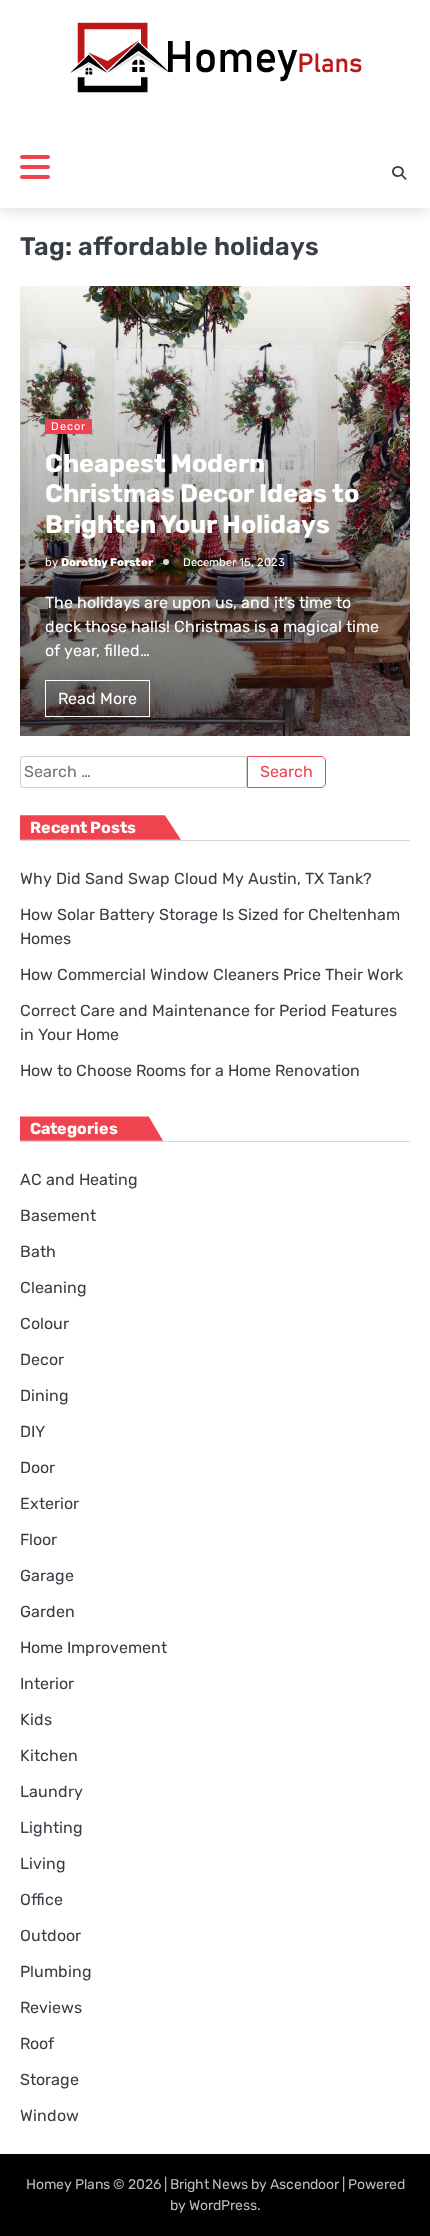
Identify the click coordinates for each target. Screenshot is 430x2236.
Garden (47, 1611)
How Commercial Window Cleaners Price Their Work (211, 974)
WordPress (223, 2205)
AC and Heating (79, 1179)
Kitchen (49, 1755)
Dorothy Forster (107, 562)
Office (41, 1899)
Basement (58, 1215)
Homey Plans (68, 2184)
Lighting (51, 1827)
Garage (47, 1575)
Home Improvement (93, 1647)
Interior (47, 1683)
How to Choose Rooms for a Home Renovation (190, 1070)
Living (43, 1863)
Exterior (49, 1503)
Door (37, 1467)
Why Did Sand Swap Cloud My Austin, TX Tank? (196, 878)
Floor (38, 1539)
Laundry (51, 1791)
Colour (44, 1323)
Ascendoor (304, 2184)
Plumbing (56, 1971)
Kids (36, 1719)
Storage (49, 2079)
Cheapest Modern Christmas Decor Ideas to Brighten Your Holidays (202, 493)
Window (49, 2115)
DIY (32, 1431)
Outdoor (50, 1935)
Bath (38, 1251)
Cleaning (53, 1287)
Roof (37, 2043)
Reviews (51, 2007)
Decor (68, 426)
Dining (44, 1395)
